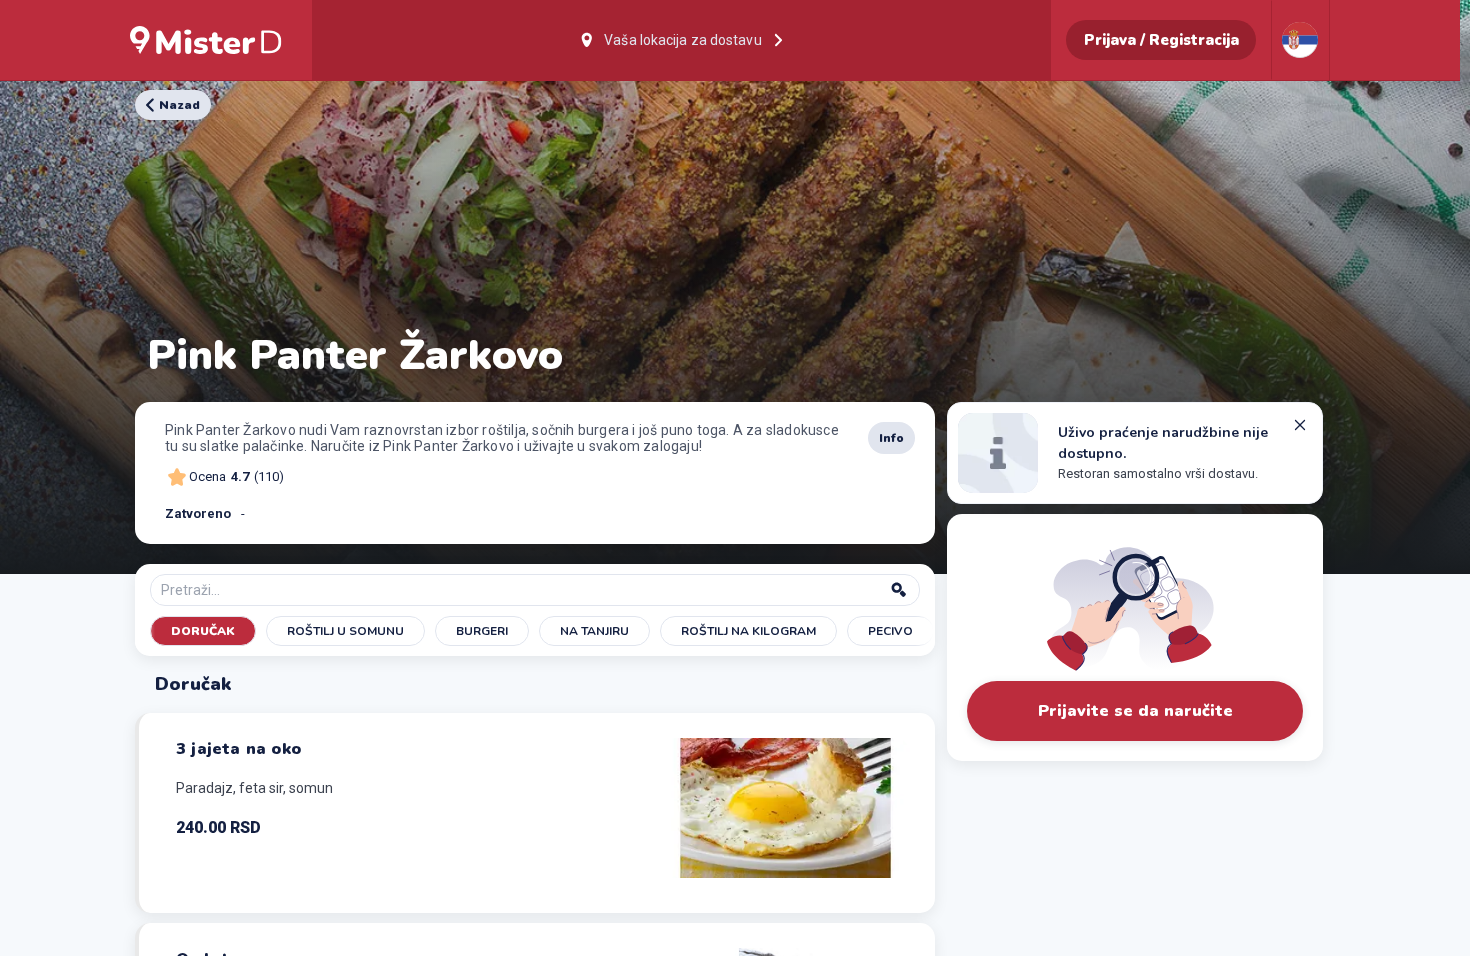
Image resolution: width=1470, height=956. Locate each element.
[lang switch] (1300, 40)
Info (891, 438)
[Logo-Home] (206, 40)
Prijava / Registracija (1161, 40)
